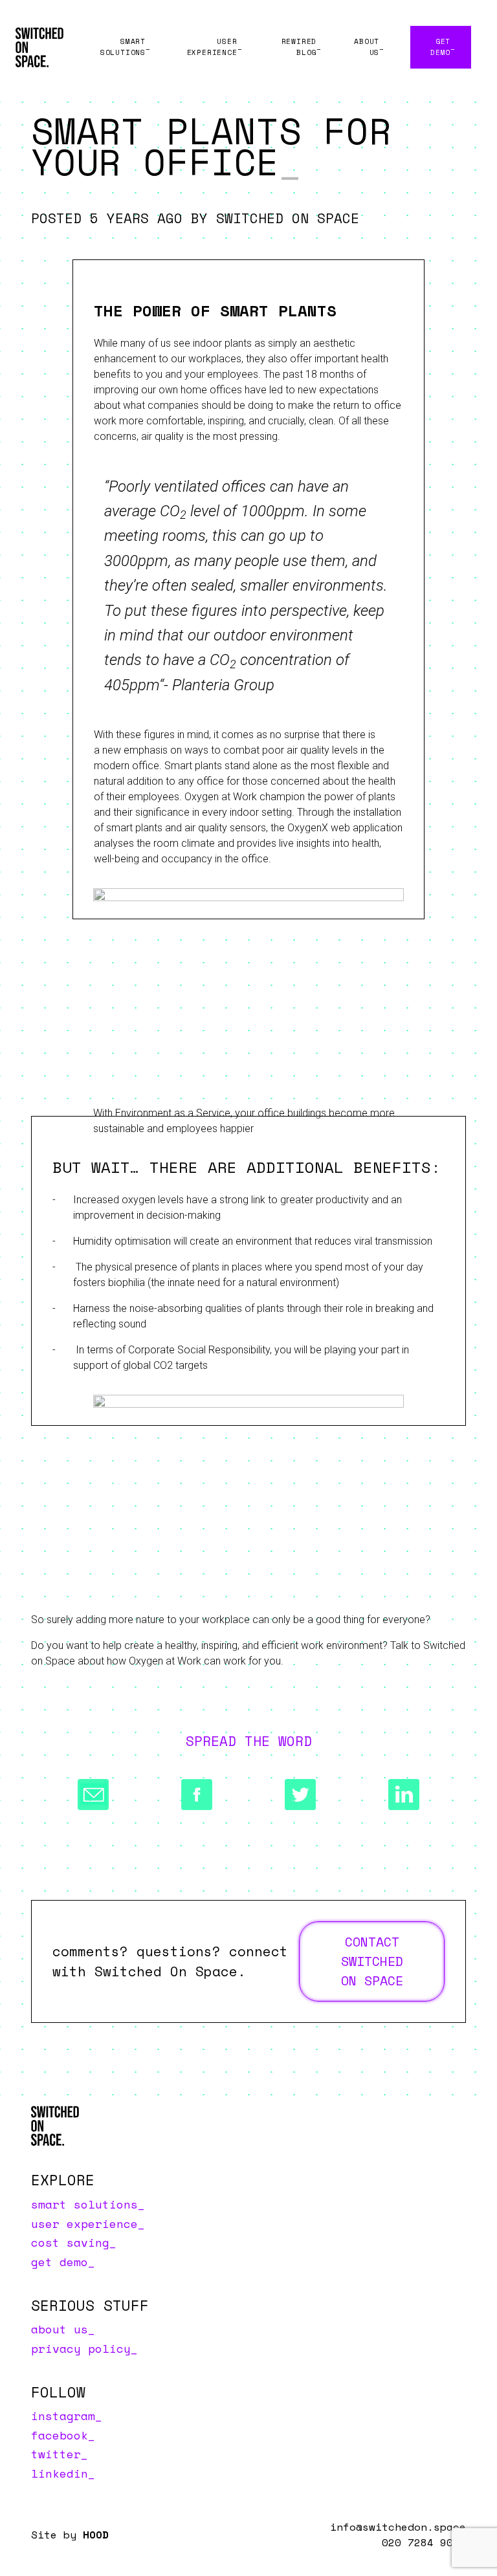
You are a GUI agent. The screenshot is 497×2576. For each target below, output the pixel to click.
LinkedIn (60, 2473)
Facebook (60, 2435)
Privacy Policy (81, 2348)
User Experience (212, 47)
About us (367, 47)
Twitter (56, 2454)
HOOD (96, 2535)
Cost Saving (70, 2242)
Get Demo (440, 47)
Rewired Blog (299, 47)
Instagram (63, 2416)
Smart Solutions (123, 47)
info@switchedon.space (398, 2527)
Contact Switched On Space (372, 1961)
